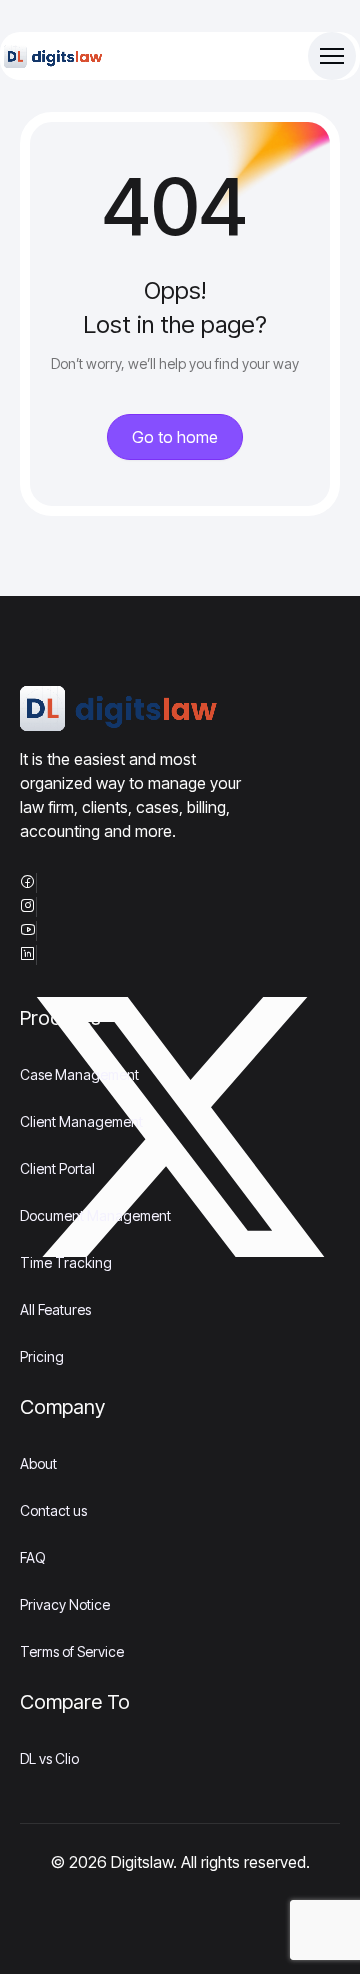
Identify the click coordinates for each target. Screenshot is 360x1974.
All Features (55, 1309)
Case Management (79, 1074)
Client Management (81, 1121)
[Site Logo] (54, 56)
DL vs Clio (49, 1758)
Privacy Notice (65, 1604)
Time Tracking (66, 1262)
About (38, 1463)
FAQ (33, 1557)
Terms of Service (72, 1651)
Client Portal (57, 1168)
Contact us (53, 1510)
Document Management (95, 1215)
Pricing (42, 1356)
